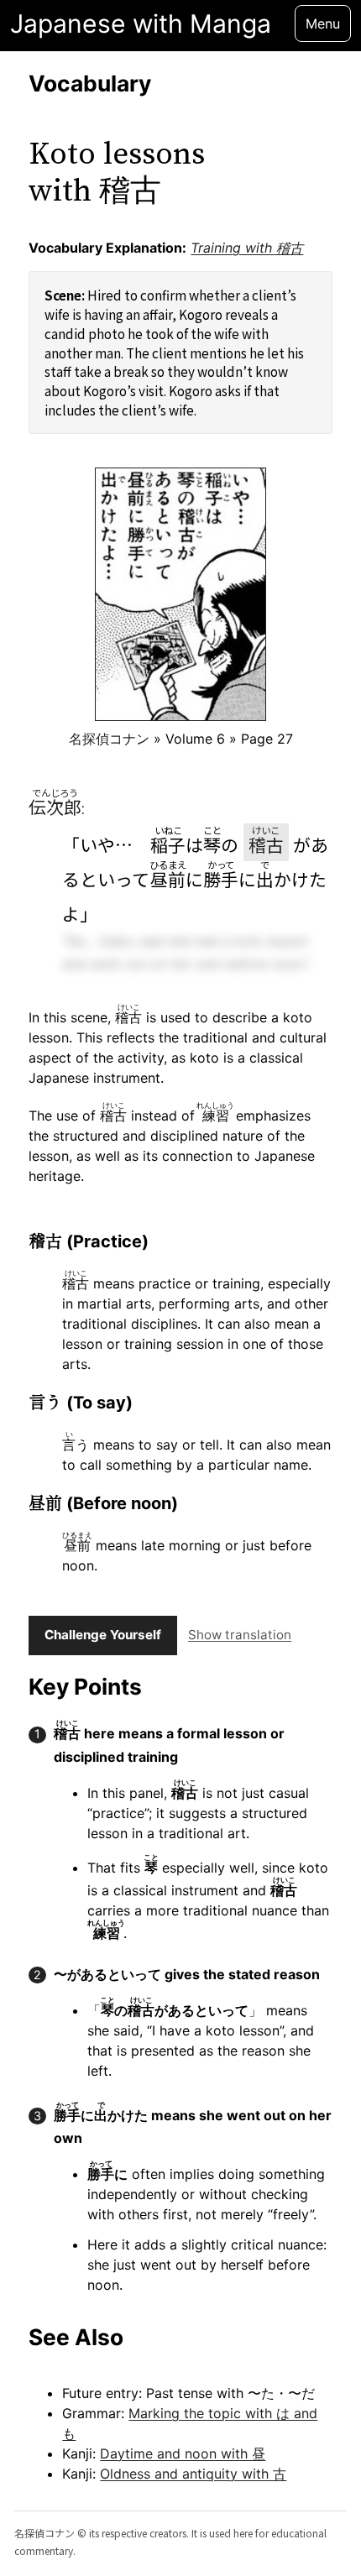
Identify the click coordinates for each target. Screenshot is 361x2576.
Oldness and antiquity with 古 (193, 2474)
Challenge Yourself (103, 1635)
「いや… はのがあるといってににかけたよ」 (195, 875)
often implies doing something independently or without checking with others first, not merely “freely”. (206, 2191)
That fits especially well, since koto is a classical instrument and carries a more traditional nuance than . (208, 1897)
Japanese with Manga (141, 24)
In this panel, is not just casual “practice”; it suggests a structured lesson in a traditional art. (198, 1810)
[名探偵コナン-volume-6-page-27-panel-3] (180, 594)
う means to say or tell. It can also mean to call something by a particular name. (196, 1452)
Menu (323, 24)
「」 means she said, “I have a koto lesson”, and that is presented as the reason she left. (201, 2038)
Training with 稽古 (247, 248)
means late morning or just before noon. (187, 1552)
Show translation (240, 1635)
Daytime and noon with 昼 (183, 2453)
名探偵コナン (109, 739)
